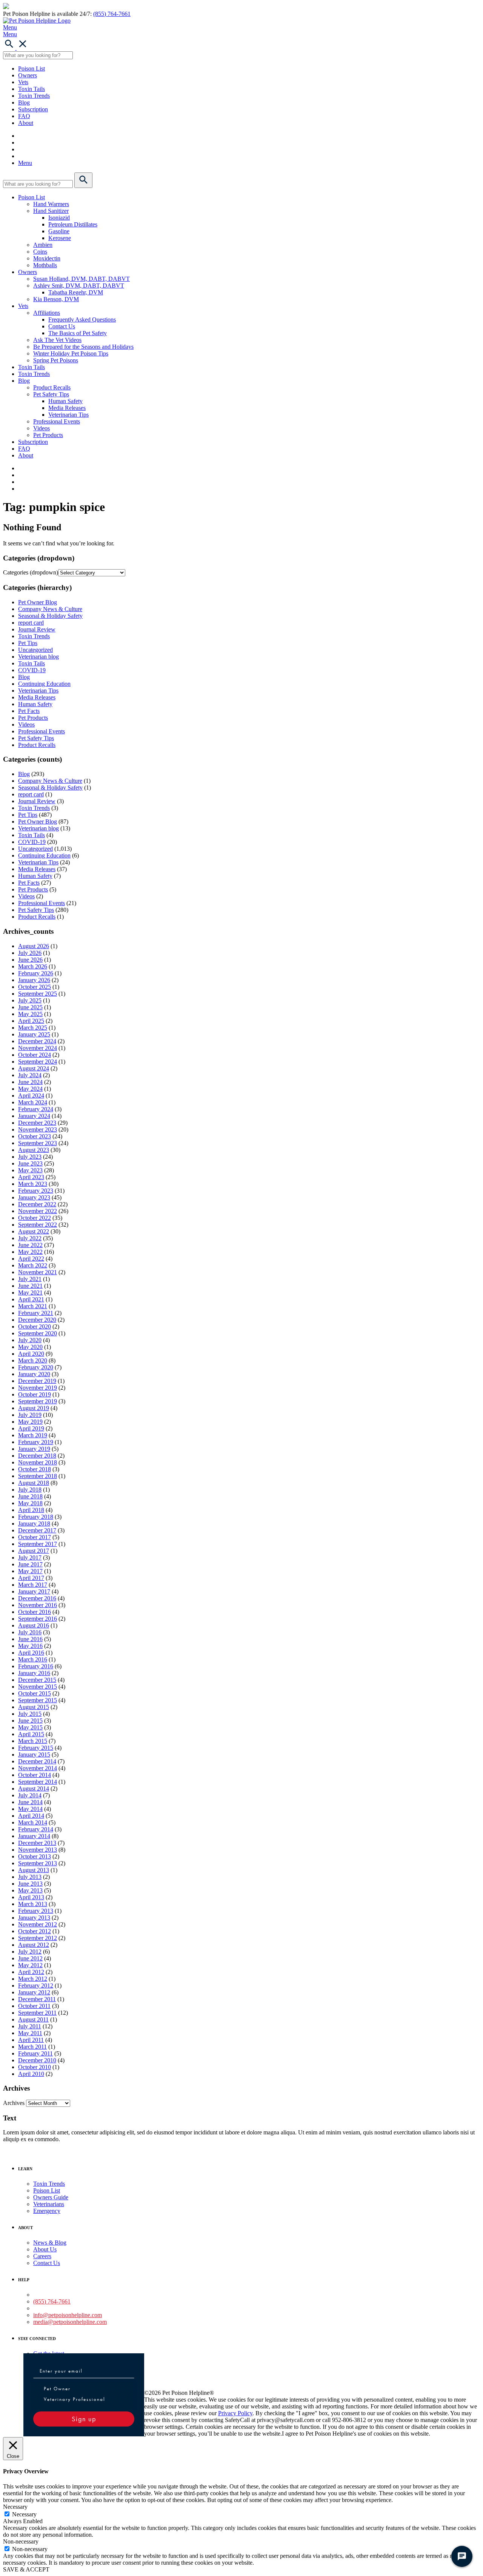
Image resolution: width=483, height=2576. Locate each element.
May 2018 (30, 1503)
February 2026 (36, 973)
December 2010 (37, 2060)
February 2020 (36, 1367)
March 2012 (33, 1979)
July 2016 (30, 1632)
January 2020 (34, 1374)
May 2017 (30, 1571)
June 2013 (30, 1884)
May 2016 (30, 1646)
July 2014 (30, 1795)
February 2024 (36, 1109)
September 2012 (38, 1938)
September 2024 (38, 1062)
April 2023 (31, 1177)
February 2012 (36, 1986)
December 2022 (37, 1204)
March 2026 (33, 966)
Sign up (84, 2419)
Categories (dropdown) (31, 572)
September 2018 (38, 1476)
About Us (45, 2249)
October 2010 (35, 2067)
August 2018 (34, 1483)
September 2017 (38, 1544)
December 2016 (37, 1598)
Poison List (32, 69)
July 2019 (30, 1415)
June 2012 (30, 1958)
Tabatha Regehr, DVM (76, 292)
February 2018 (36, 1517)
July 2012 (30, 1952)
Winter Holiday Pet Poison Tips (71, 353)
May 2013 (30, 1890)
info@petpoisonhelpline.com (68, 2315)
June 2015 (30, 1721)
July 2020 (30, 1340)
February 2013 (36, 1911)
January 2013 (34, 1918)
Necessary (24, 2514)
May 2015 (30, 1727)
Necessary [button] (15, 2507)
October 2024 (35, 1055)
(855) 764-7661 (112, 14)
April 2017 (31, 1578)
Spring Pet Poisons (56, 360)
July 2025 (30, 1000)
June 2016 (30, 1639)
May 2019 (30, 1422)
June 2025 (30, 1007)
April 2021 (31, 1299)
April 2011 (31, 2040)
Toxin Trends (34, 96)
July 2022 (30, 1238)
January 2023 (34, 1197)
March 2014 (33, 1822)
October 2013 (35, 1856)
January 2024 (34, 1116)
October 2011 (34, 2006)
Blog (24, 102)
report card (31, 623)
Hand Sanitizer (51, 211)
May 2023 (30, 1170)
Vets (23, 82)
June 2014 (30, 1802)
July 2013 (30, 1877)
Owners (28, 75)
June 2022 (30, 1245)
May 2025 (30, 1014)
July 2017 (30, 1557)
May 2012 (30, 1965)
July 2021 (30, 1279)
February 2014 (36, 1829)
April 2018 (31, 1510)
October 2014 (35, 1775)
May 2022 (30, 1252)
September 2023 (38, 1143)
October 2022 (35, 1218)
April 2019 (31, 1428)
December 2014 (37, 1761)
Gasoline (59, 231)
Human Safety (65, 401)
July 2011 (30, 2026)
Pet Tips (28, 643)
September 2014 (38, 1782)
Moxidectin (47, 258)
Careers (42, 2256)
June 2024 (30, 1082)
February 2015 (36, 1748)
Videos (42, 428)
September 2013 (38, 1863)
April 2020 (31, 1354)
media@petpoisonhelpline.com (70, 2322)
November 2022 (38, 1211)
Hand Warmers (51, 204)
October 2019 (35, 1394)
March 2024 (33, 1102)
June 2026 (30, 960)
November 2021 (38, 1272)
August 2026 (34, 946)
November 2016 (38, 1605)
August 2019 (34, 1408)
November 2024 (38, 1048)
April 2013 (31, 1897)
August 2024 (34, 1068)
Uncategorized (35, 650)
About (26, 123)
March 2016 (33, 1659)
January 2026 (34, 980)
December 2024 (37, 1041)
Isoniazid (59, 218)
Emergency (47, 2211)
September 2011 (37, 2013)
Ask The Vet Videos (57, 340)
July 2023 (30, 1157)
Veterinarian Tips (68, 415)
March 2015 (33, 1741)
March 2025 (33, 1028)
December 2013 (37, 1843)
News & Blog (50, 2243)
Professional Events (57, 421)
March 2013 (33, 1904)
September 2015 (38, 1700)
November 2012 (38, 1924)
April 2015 (31, 1734)
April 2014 (31, 1816)
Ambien (43, 245)
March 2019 (33, 1435)
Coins (40, 252)
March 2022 (33, 1265)
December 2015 (37, 1680)
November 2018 (38, 1462)
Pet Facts (29, 711)
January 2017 (34, 1591)
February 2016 (36, 1666)
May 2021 (30, 1293)
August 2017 (34, 1551)
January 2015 (34, 1755)
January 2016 (34, 1673)
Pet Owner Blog (38, 602)
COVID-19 (32, 670)
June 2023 (30, 1163)
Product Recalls (52, 387)
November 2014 (38, 1768)
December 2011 (37, 1999)
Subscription (33, 109)
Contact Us (62, 326)
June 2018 (30, 1496)
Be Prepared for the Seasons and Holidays (83, 347)
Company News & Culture (50, 609)
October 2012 (35, 1931)
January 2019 (34, 1449)
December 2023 (37, 1123)
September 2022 (38, 1225)
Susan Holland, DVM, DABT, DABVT (82, 279)
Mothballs (45, 265)
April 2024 (31, 1096)
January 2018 (34, 1524)
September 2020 (38, 1333)
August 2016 (34, 1625)
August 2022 (34, 1231)
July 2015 (30, 1714)
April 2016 (31, 1653)
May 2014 (30, 1809)
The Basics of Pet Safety (78, 333)
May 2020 (30, 1347)
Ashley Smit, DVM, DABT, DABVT (79, 286)
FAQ (24, 116)
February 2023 (36, 1191)
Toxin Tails (32, 89)
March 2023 (33, 1184)
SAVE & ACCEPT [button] (26, 2569)
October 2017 (35, 1537)
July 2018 (30, 1490)
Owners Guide (51, 2197)
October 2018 (35, 1469)
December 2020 (37, 1320)
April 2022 (31, 1259)
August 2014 (34, 1788)
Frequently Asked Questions (82, 319)
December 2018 (37, 1456)
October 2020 (35, 1326)
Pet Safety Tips (51, 394)
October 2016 (35, 1612)
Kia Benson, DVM (56, 299)
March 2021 (33, 1306)
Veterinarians (49, 2204)
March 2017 (33, 1585)
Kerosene (60, 238)
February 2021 (36, 1313)
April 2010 (31, 2074)
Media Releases (67, 408)
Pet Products (48, 435)
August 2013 (34, 1870)
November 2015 (38, 1687)
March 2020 (33, 1360)
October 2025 (35, 987)
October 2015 (35, 1693)
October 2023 (35, 1136)
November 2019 (38, 1388)
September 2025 (38, 994)
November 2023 (38, 1129)
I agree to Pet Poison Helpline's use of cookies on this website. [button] (356, 2434)
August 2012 (34, 1945)
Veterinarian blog (38, 657)
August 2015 (34, 1707)
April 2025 (31, 1021)
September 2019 (38, 1401)
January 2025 (34, 1034)
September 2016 (38, 1619)
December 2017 (37, 1530)
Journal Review (37, 629)
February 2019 (36, 1442)
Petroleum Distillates (73, 224)
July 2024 (30, 1075)
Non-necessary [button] (21, 2541)
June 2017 (30, 1564)
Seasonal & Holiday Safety (50, 616)
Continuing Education (44, 684)
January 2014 (34, 1836)
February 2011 (35, 2053)
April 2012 (31, 1972)
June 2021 (30, 1286)
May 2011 (30, 2033)
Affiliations (47, 313)
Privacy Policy (235, 2413)
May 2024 (30, 1089)
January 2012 (34, 1992)
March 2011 (32, 2047)
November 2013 (38, 1850)
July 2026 (30, 953)
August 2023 (34, 1150)
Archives (14, 2103)
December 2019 (37, 1381)
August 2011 (33, 2019)
